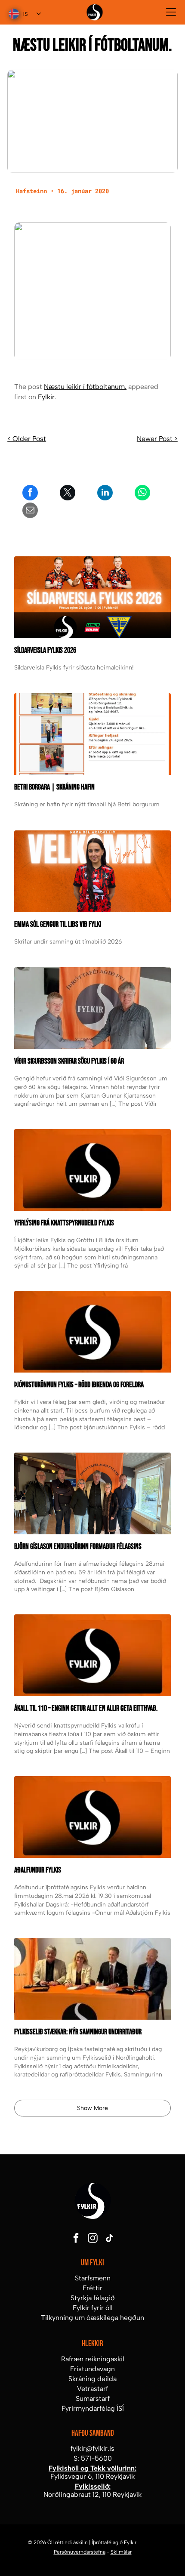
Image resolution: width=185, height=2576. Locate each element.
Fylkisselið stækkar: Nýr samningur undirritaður (78, 2032)
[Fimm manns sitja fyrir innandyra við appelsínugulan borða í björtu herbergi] (92, 1493)
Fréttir (92, 2288)
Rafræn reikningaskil (93, 2359)
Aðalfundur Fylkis (38, 1870)
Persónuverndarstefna (80, 2552)
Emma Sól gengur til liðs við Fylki (58, 924)
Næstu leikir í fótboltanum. (85, 387)
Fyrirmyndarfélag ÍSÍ (93, 2408)
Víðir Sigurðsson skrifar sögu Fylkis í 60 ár (69, 1061)
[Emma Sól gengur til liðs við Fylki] (92, 871)
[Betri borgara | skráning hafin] (92, 734)
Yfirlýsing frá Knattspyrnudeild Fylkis (64, 1223)
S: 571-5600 (93, 2458)
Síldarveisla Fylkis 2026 (45, 650)
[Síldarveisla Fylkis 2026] (92, 597)
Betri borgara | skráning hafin (54, 787)
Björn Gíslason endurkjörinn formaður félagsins (78, 1547)
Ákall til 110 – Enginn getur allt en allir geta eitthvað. (86, 1708)
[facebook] (76, 2239)
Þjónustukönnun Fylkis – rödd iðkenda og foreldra (79, 1385)
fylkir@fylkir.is (92, 2448)
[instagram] (92, 2239)
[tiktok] (109, 2239)
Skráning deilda (92, 2379)
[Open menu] (171, 12)
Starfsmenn (93, 2278)
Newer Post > (157, 439)
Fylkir (46, 397)
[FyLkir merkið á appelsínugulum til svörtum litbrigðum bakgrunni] (92, 1655)
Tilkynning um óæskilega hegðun (92, 2318)
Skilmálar (121, 2552)
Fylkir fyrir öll (93, 2308)
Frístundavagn (92, 2369)
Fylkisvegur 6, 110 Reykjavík (92, 2476)
